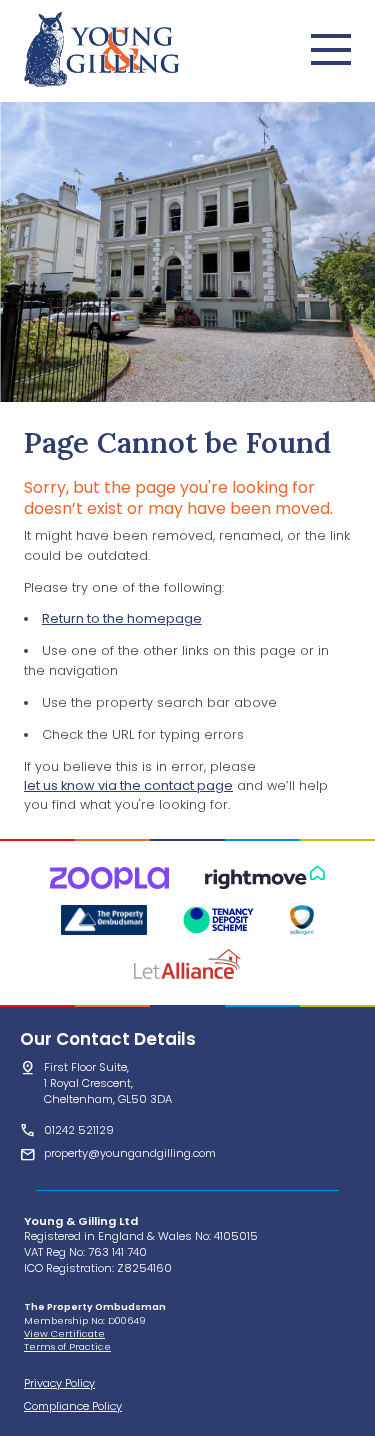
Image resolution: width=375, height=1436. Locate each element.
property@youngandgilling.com (130, 1153)
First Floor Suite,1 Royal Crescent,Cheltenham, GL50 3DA (108, 1083)
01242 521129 (79, 1130)
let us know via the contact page (128, 785)
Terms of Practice (67, 1346)
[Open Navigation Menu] (331, 49)
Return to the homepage (122, 618)
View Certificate (64, 1333)
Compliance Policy (73, 1406)
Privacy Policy (59, 1383)
